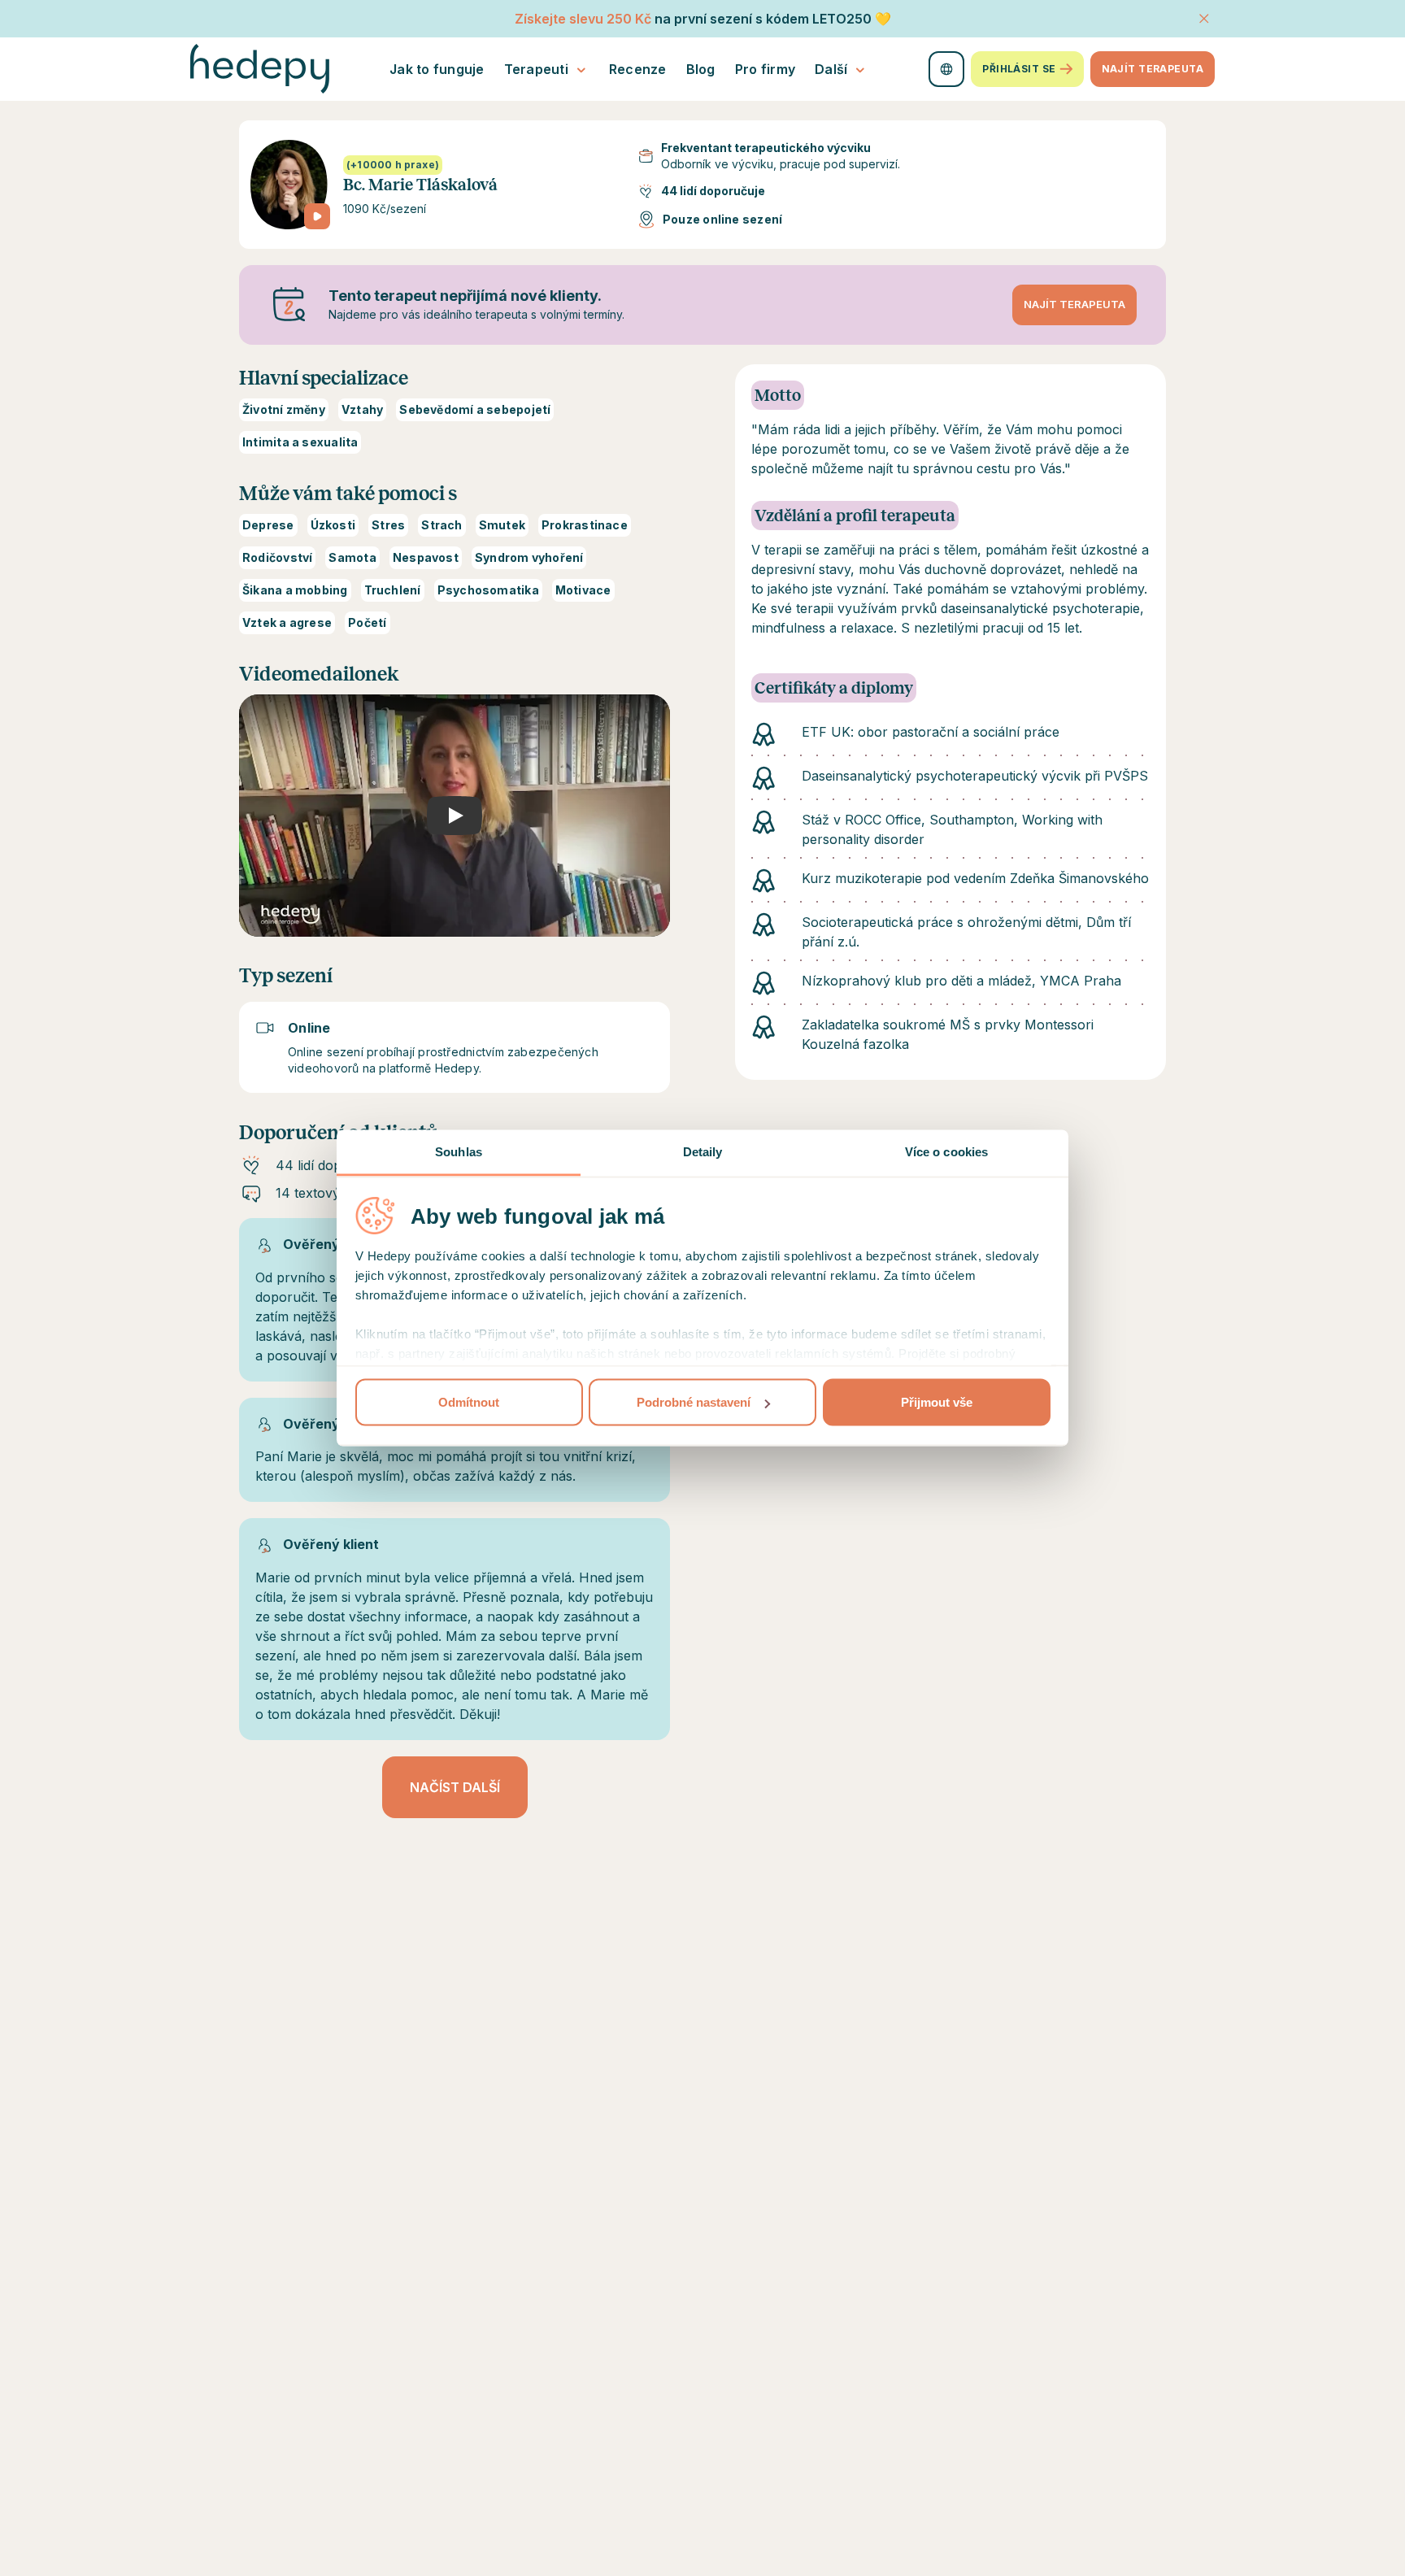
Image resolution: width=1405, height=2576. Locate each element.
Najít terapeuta (1153, 69)
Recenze (638, 69)
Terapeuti (536, 69)
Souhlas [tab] (459, 1152)
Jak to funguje (437, 69)
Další (831, 69)
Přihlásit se (1019, 69)
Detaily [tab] (703, 1152)
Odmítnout (469, 1402)
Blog (701, 69)
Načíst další (455, 1787)
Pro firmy (765, 69)
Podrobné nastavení (694, 1402)
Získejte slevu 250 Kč (583, 19)
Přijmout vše (937, 1402)
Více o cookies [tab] (946, 1152)
